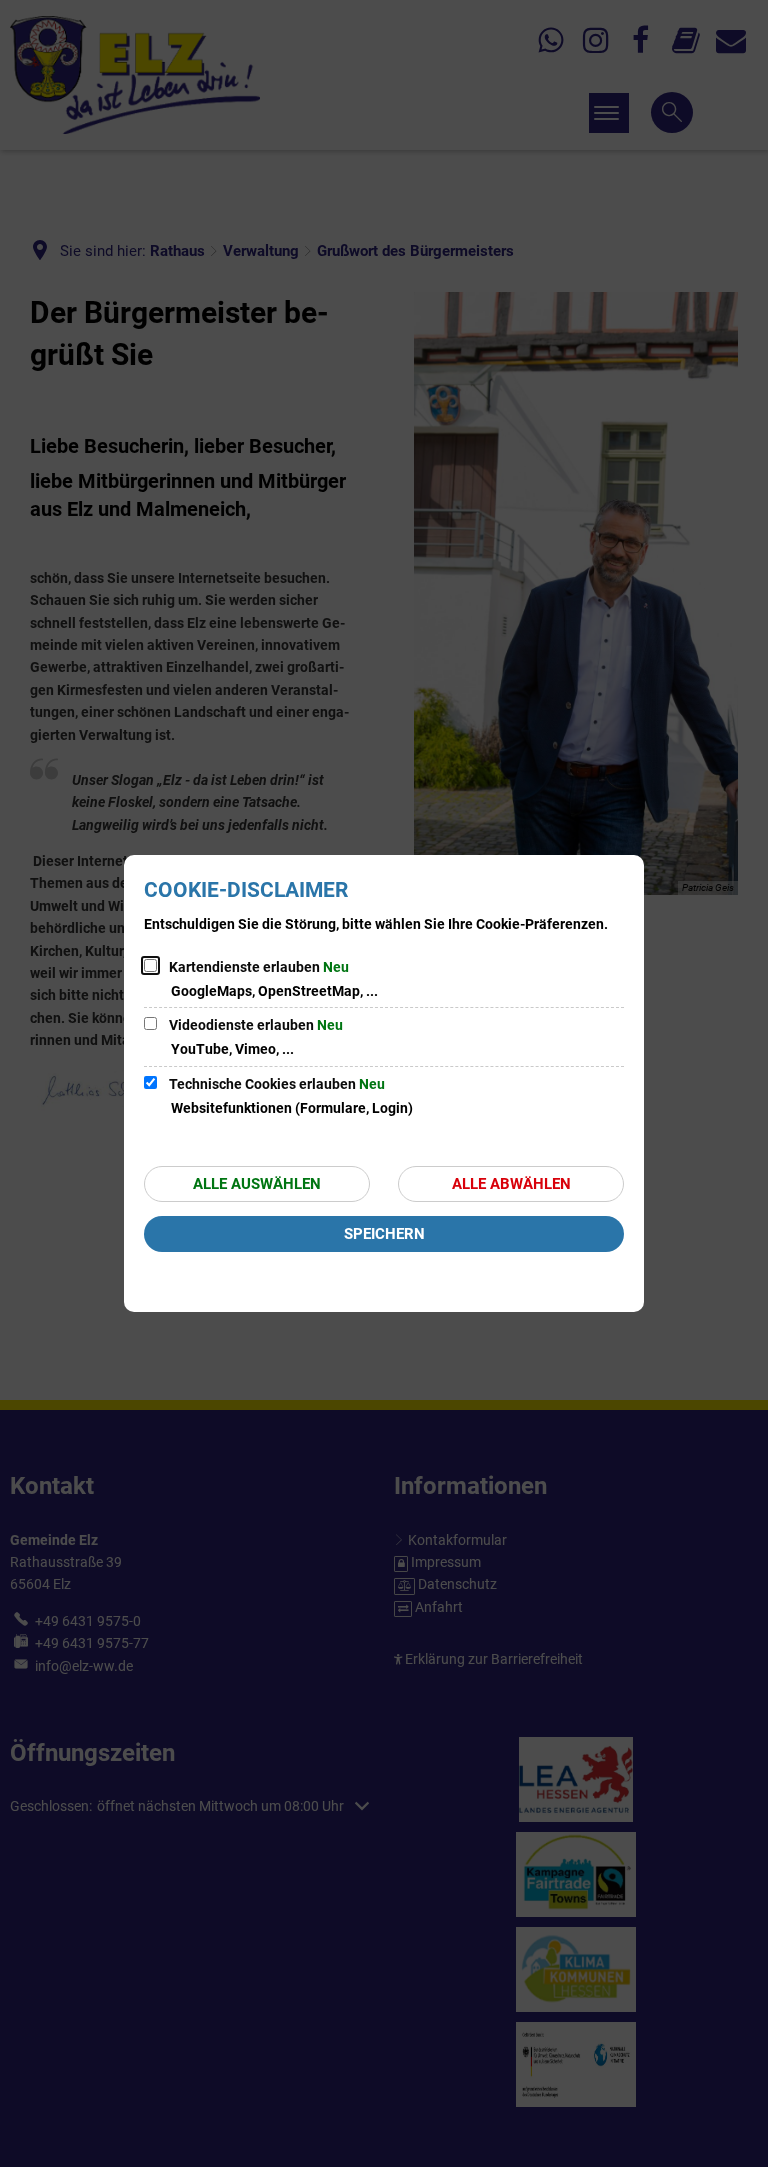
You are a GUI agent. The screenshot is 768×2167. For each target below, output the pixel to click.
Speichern (384, 1234)
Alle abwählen (511, 1184)
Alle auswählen (257, 1184)
